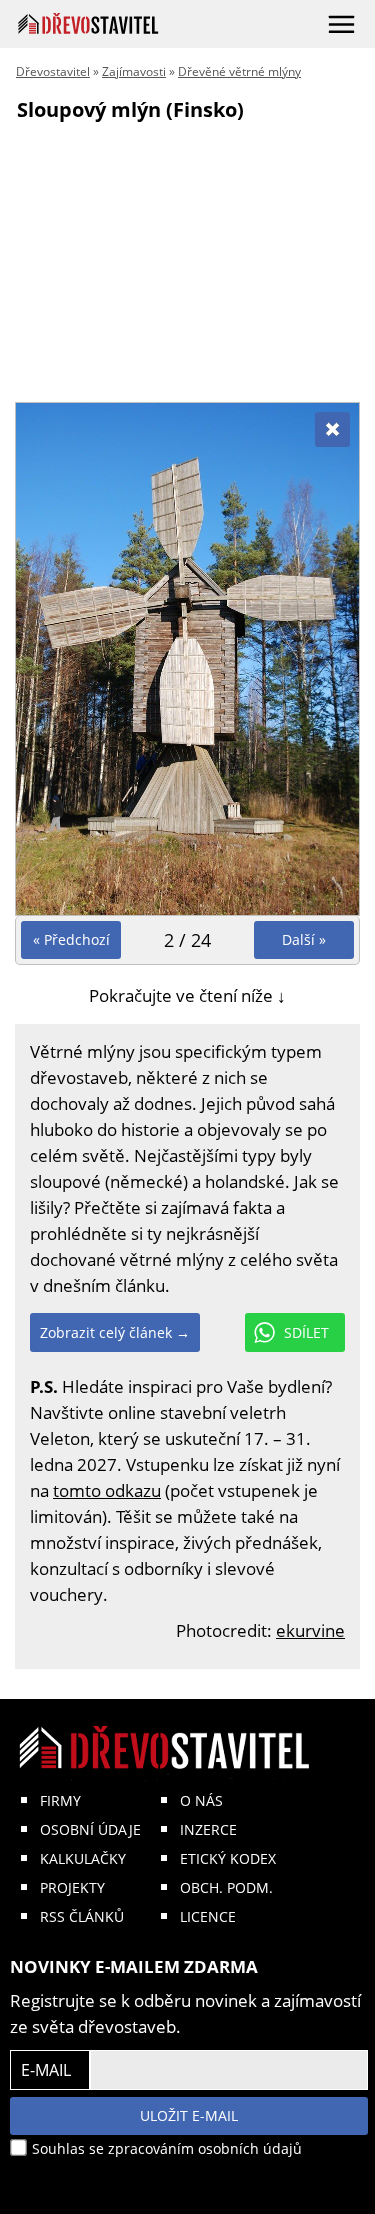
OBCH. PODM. (226, 1887)
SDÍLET (306, 1332)
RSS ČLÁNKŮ (82, 1916)
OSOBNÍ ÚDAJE (90, 1829)
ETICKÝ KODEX (228, 1858)
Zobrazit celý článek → (115, 1332)
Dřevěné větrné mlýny (239, 71)
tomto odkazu (107, 1490)
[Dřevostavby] (88, 23)
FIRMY (60, 1800)
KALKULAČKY (83, 1858)
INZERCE (208, 1829)
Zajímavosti (134, 71)
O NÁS (201, 1800)
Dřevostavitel (53, 71)
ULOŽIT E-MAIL (189, 2115)
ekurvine (310, 1630)
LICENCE (208, 1916)
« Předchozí (71, 939)
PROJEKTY (72, 1887)
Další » (304, 939)
